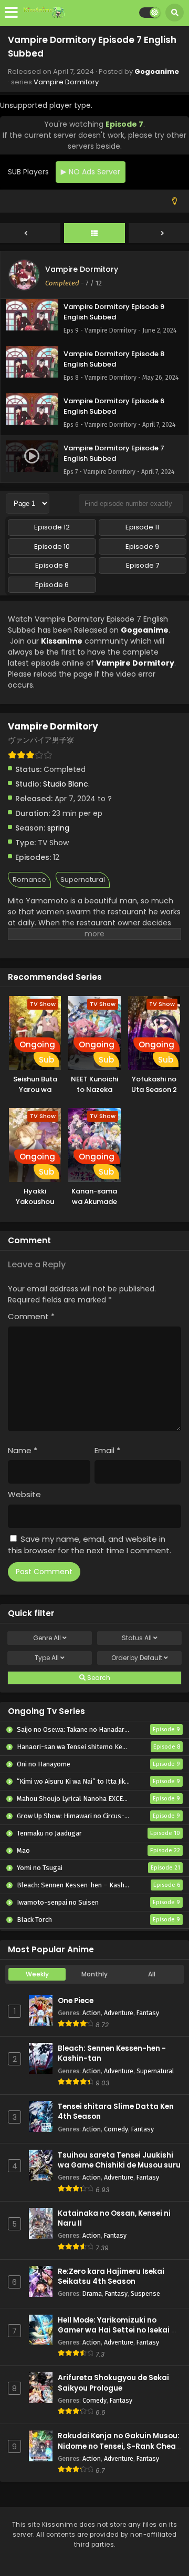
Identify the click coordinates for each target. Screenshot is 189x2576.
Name (23, 1450)
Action (92, 2013)
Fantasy (148, 2013)
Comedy (116, 2129)
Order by (137, 1658)
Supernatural (83, 880)
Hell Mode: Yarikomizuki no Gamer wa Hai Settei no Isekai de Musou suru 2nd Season (119, 2330)
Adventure (119, 2013)
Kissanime (62, 641)
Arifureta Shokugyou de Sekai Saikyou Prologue (113, 2383)
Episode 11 (142, 527)
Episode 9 (142, 546)
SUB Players (28, 172)
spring (58, 828)
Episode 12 (52, 527)
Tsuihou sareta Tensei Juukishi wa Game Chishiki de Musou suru (119, 2160)
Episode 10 (52, 546)
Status (137, 1638)
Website (24, 1494)
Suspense (145, 2293)
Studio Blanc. (66, 784)
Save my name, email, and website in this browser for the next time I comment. (90, 1545)
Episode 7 (143, 565)
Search (98, 1678)
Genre (47, 1638)
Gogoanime (157, 71)
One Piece (76, 2001)
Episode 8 (52, 565)
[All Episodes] (94, 234)
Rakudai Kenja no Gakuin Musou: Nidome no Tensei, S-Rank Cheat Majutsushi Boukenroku (119, 2446)
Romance (29, 880)
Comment (31, 1316)
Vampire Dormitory (66, 82)
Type (47, 1658)
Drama (92, 2293)
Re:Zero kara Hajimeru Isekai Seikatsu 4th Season (111, 2276)
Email (107, 1450)
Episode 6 (52, 585)
